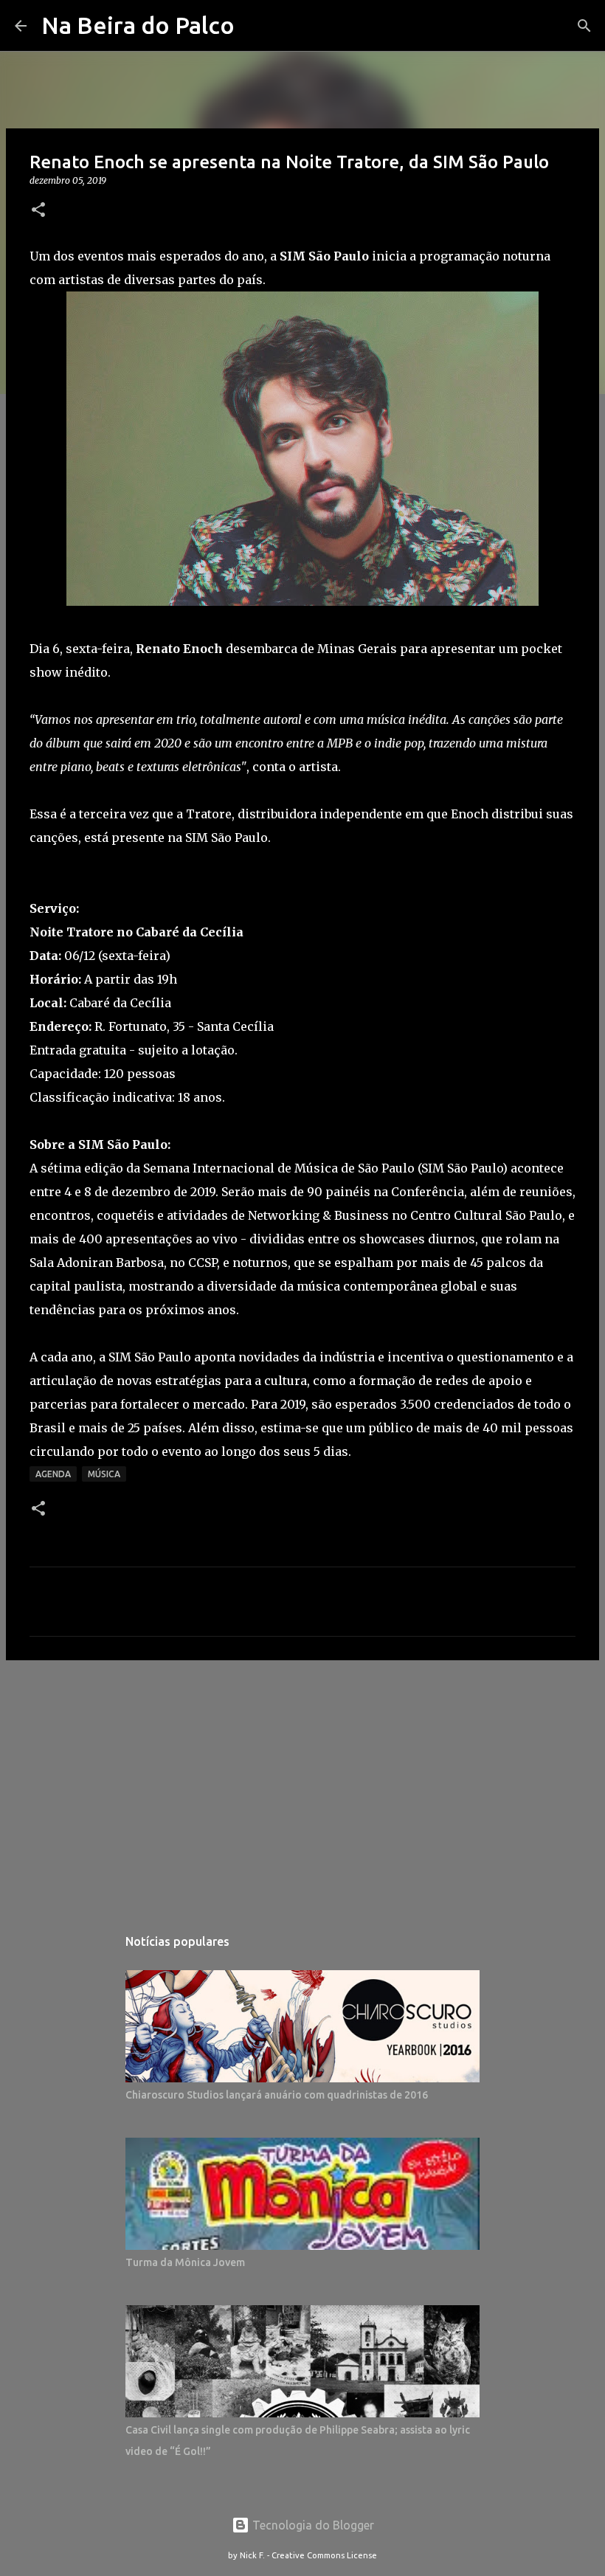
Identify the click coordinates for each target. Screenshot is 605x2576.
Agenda (53, 1474)
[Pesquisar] (584, 26)
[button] (38, 211)
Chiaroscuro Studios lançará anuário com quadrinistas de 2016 (277, 2095)
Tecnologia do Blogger (312, 2525)
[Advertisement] (302, 1786)
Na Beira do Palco (138, 25)
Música (104, 1474)
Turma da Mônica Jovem (185, 2262)
